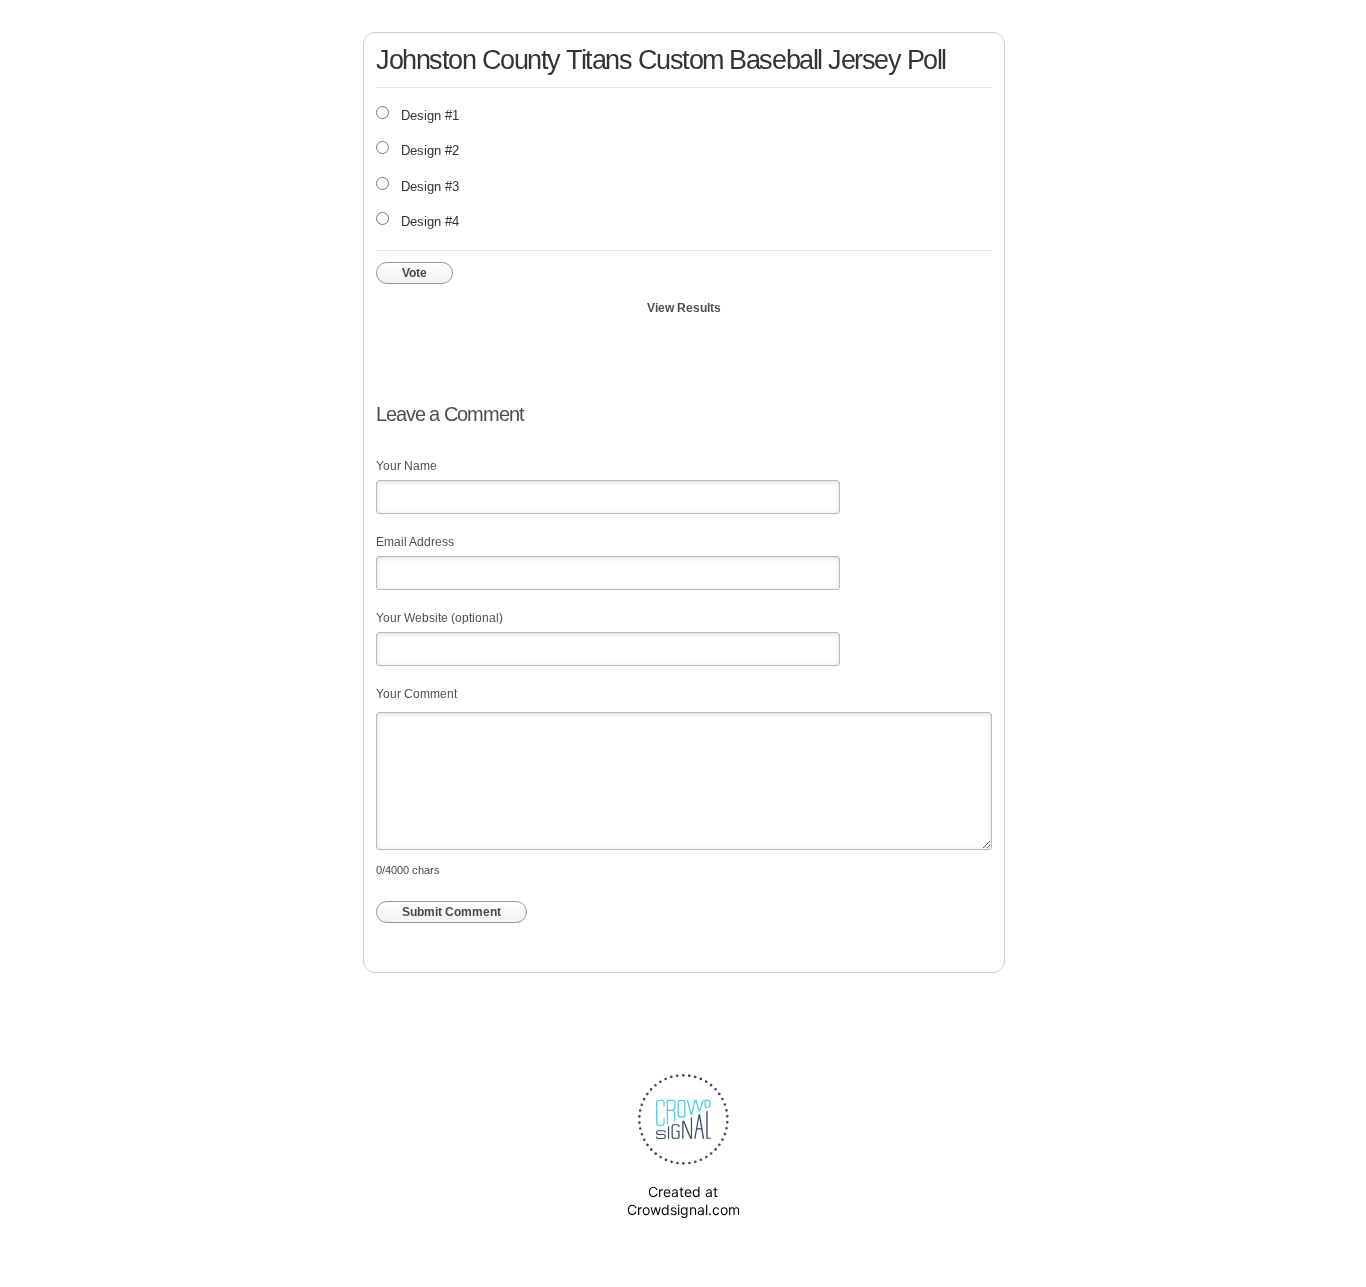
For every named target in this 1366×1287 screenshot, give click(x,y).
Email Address (415, 542)
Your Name (406, 466)
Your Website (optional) (439, 618)
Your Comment (416, 694)
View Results (684, 308)
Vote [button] (414, 273)
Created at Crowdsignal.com (683, 1200)
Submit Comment (451, 912)
